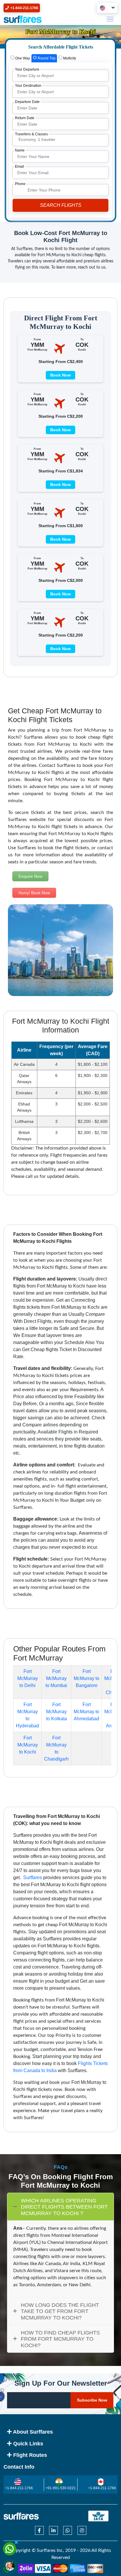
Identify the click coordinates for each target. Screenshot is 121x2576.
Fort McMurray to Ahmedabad (86, 1712)
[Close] (16, 2542)
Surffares (32, 1878)
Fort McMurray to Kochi (28, 1745)
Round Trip (46, 58)
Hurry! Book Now (34, 893)
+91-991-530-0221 (61, 2488)
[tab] (20, 58)
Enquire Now (30, 876)
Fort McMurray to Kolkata (57, 1712)
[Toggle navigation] (110, 19)
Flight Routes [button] (29, 2455)
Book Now (60, 375)
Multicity (69, 58)
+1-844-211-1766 (19, 2488)
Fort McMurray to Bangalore (86, 1678)
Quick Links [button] (27, 2444)
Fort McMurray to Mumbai (56, 1678)
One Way (22, 58)
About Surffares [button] (32, 2432)
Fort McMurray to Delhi (28, 1678)
